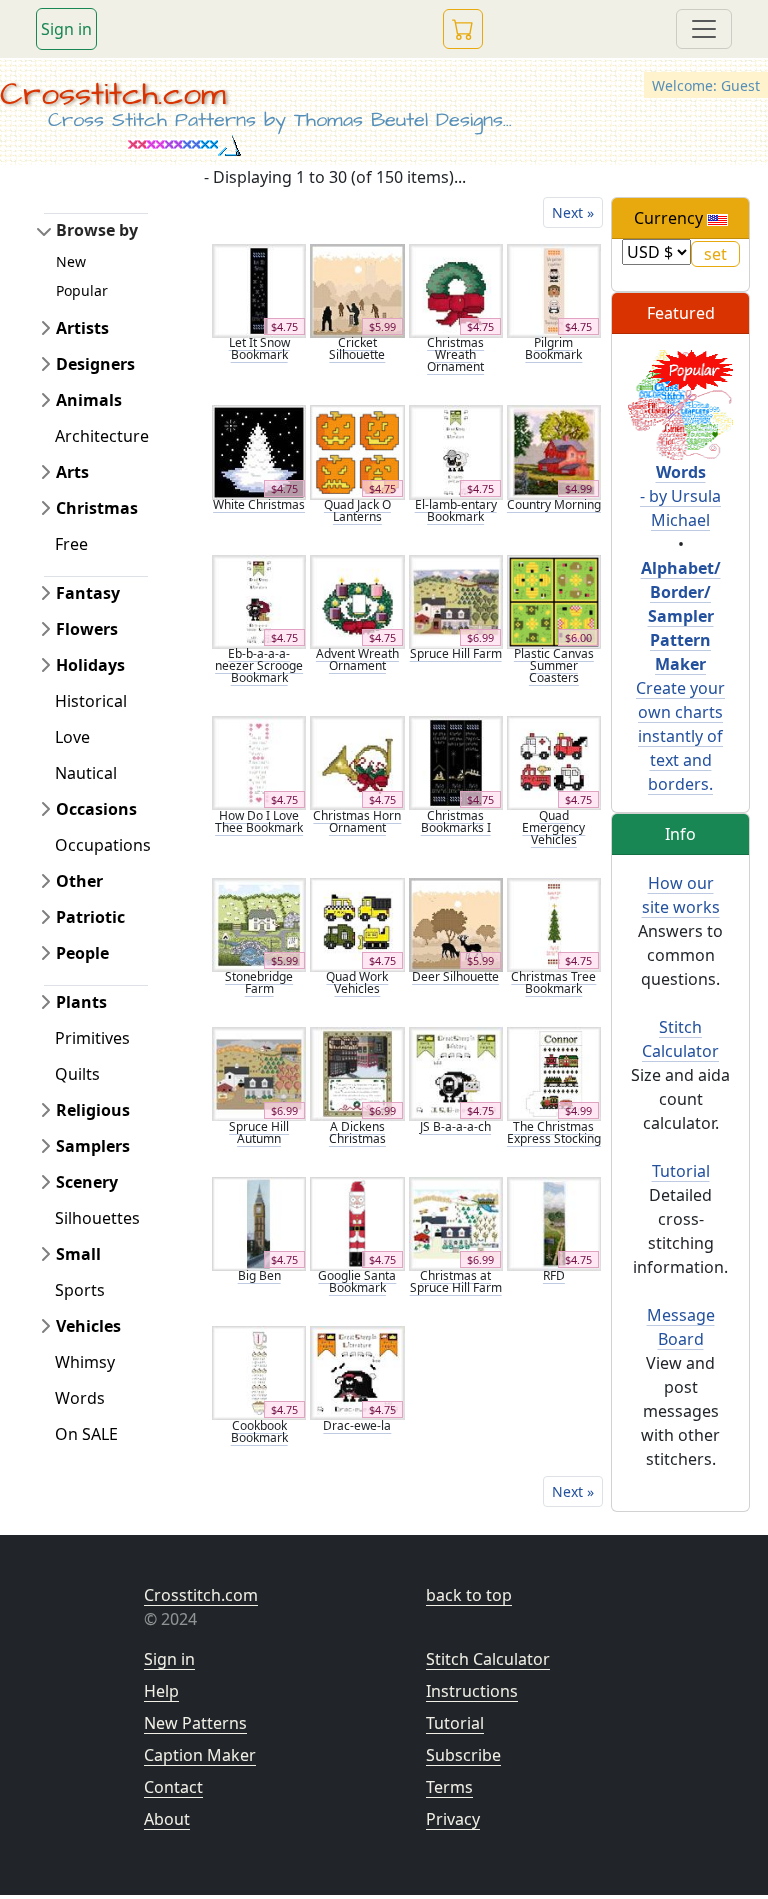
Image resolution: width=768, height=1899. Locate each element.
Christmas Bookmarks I (456, 821)
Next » (573, 212)
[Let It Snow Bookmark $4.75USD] (259, 289)
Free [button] (71, 544)
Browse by (97, 230)
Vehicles (88, 1326)
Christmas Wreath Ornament (455, 354)
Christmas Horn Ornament (357, 821)
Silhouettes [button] (97, 1218)
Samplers (93, 1146)
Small (78, 1254)
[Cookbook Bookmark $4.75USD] (259, 1371)
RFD (554, 1275)
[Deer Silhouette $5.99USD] (456, 923)
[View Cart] (463, 29)
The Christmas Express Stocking (554, 1132)
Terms (449, 1787)
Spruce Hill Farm (456, 653)
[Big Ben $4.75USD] (259, 1222)
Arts (72, 472)
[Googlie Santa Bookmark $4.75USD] (357, 1222)
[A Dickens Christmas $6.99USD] (357, 1073)
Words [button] (80, 1398)
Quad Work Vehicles (357, 982)
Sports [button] (80, 1290)
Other (79, 881)
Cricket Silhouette (357, 348)
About (167, 1819)
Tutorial (681, 1171)
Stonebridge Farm (259, 982)
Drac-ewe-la (357, 1425)
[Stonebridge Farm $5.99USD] (259, 923)
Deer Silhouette (455, 976)
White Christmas (259, 504)
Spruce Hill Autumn (259, 1132)
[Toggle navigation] (704, 29)
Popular (82, 290)
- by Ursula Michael (680, 496)
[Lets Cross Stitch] (680, 403)
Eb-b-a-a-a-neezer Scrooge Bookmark (259, 665)
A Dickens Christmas (357, 1132)
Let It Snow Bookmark (259, 348)
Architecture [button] (102, 436)
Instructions (472, 1691)
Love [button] (72, 737)
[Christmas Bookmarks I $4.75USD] (456, 762)
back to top (469, 1595)
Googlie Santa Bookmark (357, 1281)
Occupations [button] (103, 845)
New (71, 261)
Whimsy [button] (85, 1362)
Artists (82, 328)
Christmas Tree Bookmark (553, 982)
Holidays (90, 665)
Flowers (87, 629)
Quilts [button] (77, 1074)
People (82, 953)
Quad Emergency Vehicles (553, 827)
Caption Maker (200, 1755)
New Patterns (195, 1723)
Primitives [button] (92, 1038)
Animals (89, 400)
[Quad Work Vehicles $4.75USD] (357, 923)
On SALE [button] (86, 1434)
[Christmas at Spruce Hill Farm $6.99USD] (456, 1222)
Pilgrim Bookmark (553, 348)
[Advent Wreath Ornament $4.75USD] (357, 600)
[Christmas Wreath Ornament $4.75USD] (456, 289)
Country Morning (554, 504)
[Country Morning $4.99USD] (554, 451)
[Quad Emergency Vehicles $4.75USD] (554, 762)
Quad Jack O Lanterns (357, 510)
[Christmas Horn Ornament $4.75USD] (357, 762)
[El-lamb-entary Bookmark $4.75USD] (456, 451)
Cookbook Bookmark (259, 1431)
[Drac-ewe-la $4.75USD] (357, 1371)
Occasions (96, 809)
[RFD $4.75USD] (554, 1222)
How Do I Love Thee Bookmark (259, 821)
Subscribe (463, 1755)
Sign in (66, 29)
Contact (173, 1787)
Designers (95, 364)
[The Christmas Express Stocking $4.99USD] (554, 1073)
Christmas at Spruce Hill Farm (456, 1281)
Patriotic (90, 917)
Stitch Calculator (488, 1659)
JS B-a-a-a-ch (455, 1126)
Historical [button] (91, 701)
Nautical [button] (86, 773)
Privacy (453, 1819)
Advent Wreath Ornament (357, 659)
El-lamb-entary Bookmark (456, 510)
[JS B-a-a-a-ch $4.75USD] (456, 1073)
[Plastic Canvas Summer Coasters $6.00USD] (554, 600)
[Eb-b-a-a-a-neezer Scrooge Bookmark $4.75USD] (259, 600)
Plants (81, 1002)
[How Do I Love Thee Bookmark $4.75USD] (259, 762)
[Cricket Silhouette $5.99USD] (357, 289)
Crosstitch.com (113, 94)
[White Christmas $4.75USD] (259, 451)
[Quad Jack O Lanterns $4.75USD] (357, 451)
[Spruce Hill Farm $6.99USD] (456, 600)
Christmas (97, 508)
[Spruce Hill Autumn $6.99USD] (259, 1073)
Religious (93, 1110)
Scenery (87, 1182)
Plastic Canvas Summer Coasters (554, 665)
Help (161, 1691)
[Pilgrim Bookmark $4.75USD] (554, 289)
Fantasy (88, 593)
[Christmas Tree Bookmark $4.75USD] (554, 923)
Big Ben (259, 1275)
